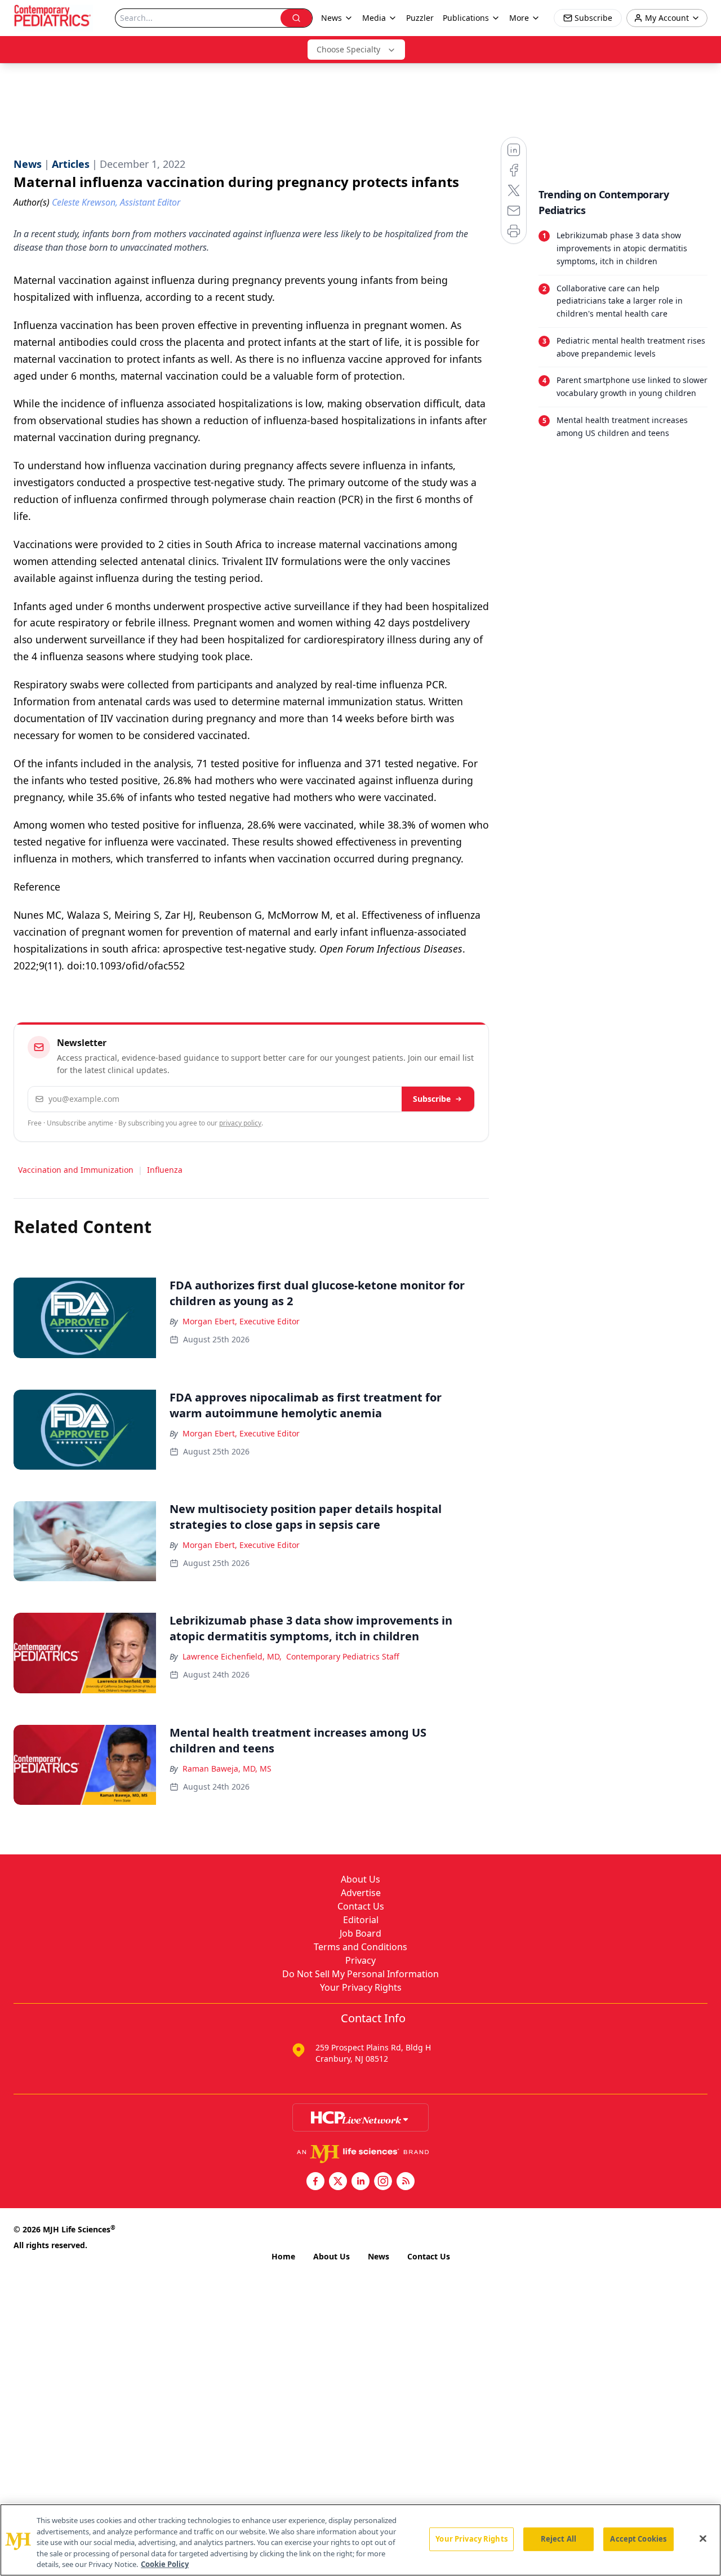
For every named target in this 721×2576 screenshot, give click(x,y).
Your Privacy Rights (361, 1987)
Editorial (361, 1920)
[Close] (703, 2539)
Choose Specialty (348, 49)
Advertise (361, 1893)
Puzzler (420, 18)
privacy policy (240, 1123)
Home (283, 2256)
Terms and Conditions (360, 1947)
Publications (466, 18)
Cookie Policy (165, 2564)
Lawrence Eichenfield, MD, (232, 1656)
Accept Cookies (638, 2539)
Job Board (360, 1933)
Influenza (165, 1170)
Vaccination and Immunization (76, 1170)
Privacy (360, 1960)
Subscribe (432, 1099)
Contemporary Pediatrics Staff (343, 1656)
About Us (360, 1879)
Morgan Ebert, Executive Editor (241, 1321)
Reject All (558, 2539)
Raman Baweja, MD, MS (227, 1769)
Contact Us (361, 1906)
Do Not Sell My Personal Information (360, 1974)
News (379, 2256)
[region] (360, 2540)
